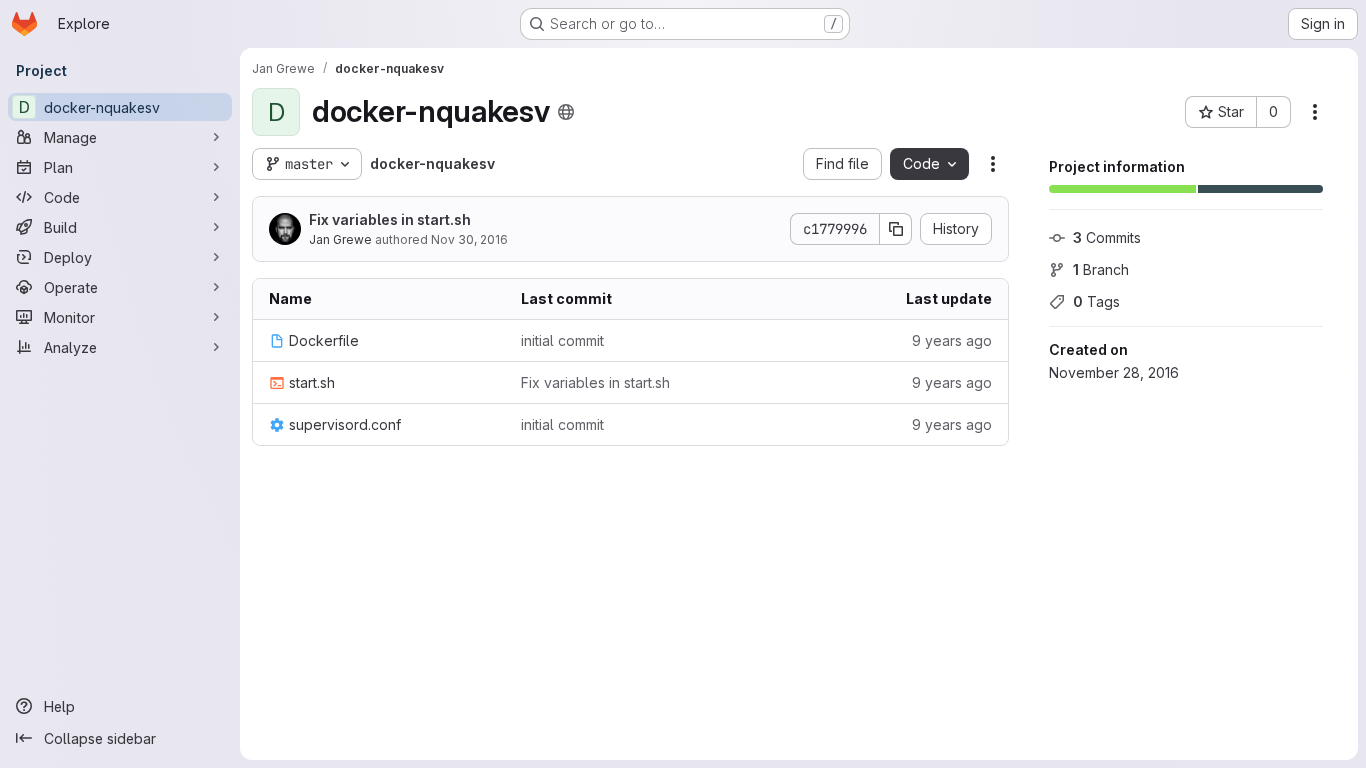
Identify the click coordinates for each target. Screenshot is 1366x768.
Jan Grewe (340, 239)
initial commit (562, 340)
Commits (1107, 237)
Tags (1096, 301)
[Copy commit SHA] (896, 229)
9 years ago (952, 340)
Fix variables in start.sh (390, 219)
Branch (1101, 269)
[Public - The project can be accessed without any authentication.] (566, 112)
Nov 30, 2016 (469, 239)
